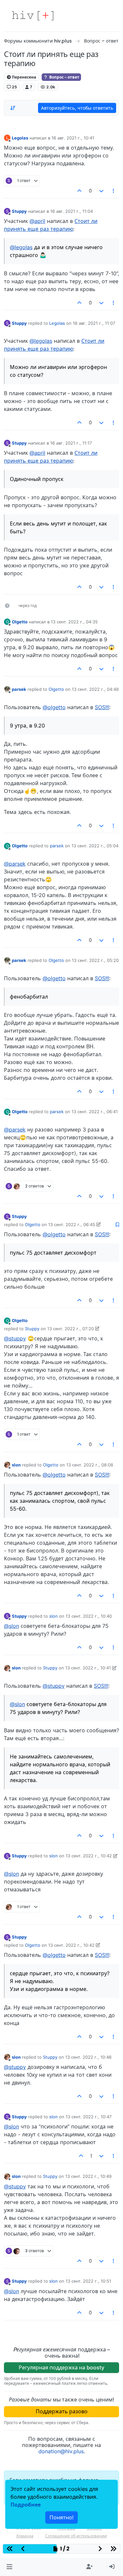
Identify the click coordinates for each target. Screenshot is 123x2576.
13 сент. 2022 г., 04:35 (74, 622)
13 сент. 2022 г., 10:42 (89, 1856)
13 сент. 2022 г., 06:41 (95, 1112)
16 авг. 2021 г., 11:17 (71, 443)
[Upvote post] (80, 191)
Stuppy (19, 211)
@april (37, 221)
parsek (19, 689)
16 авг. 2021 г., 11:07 (94, 323)
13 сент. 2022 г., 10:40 (89, 1616)
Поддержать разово (62, 2411)
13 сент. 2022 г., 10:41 (88, 1668)
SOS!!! (102, 707)
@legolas (21, 247)
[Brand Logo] (33, 16)
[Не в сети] (7, 689)
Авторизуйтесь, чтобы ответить (77, 108)
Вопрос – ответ (64, 77)
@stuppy (15, 1338)
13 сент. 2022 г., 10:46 (88, 2057)
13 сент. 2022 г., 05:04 (95, 846)
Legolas (20, 138)
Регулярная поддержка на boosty (61, 2367)
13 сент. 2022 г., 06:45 (72, 1224)
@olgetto (54, 707)
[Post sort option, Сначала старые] (13, 108)
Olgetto (20, 622)
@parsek (15, 864)
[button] (9, 2567)
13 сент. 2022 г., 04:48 (95, 689)
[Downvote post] (101, 191)
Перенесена (23, 77)
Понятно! (61, 2517)
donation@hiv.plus (61, 2451)
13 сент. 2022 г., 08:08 (90, 1465)
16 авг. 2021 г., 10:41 (73, 138)
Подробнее (26, 2505)
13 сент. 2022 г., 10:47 (89, 2117)
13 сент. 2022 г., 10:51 (88, 2281)
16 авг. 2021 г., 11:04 (72, 211)
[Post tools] (114, 191)
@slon (11, 1626)
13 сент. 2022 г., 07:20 (71, 1329)
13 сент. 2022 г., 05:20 (95, 960)
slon (16, 1465)
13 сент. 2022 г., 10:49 (88, 2176)
